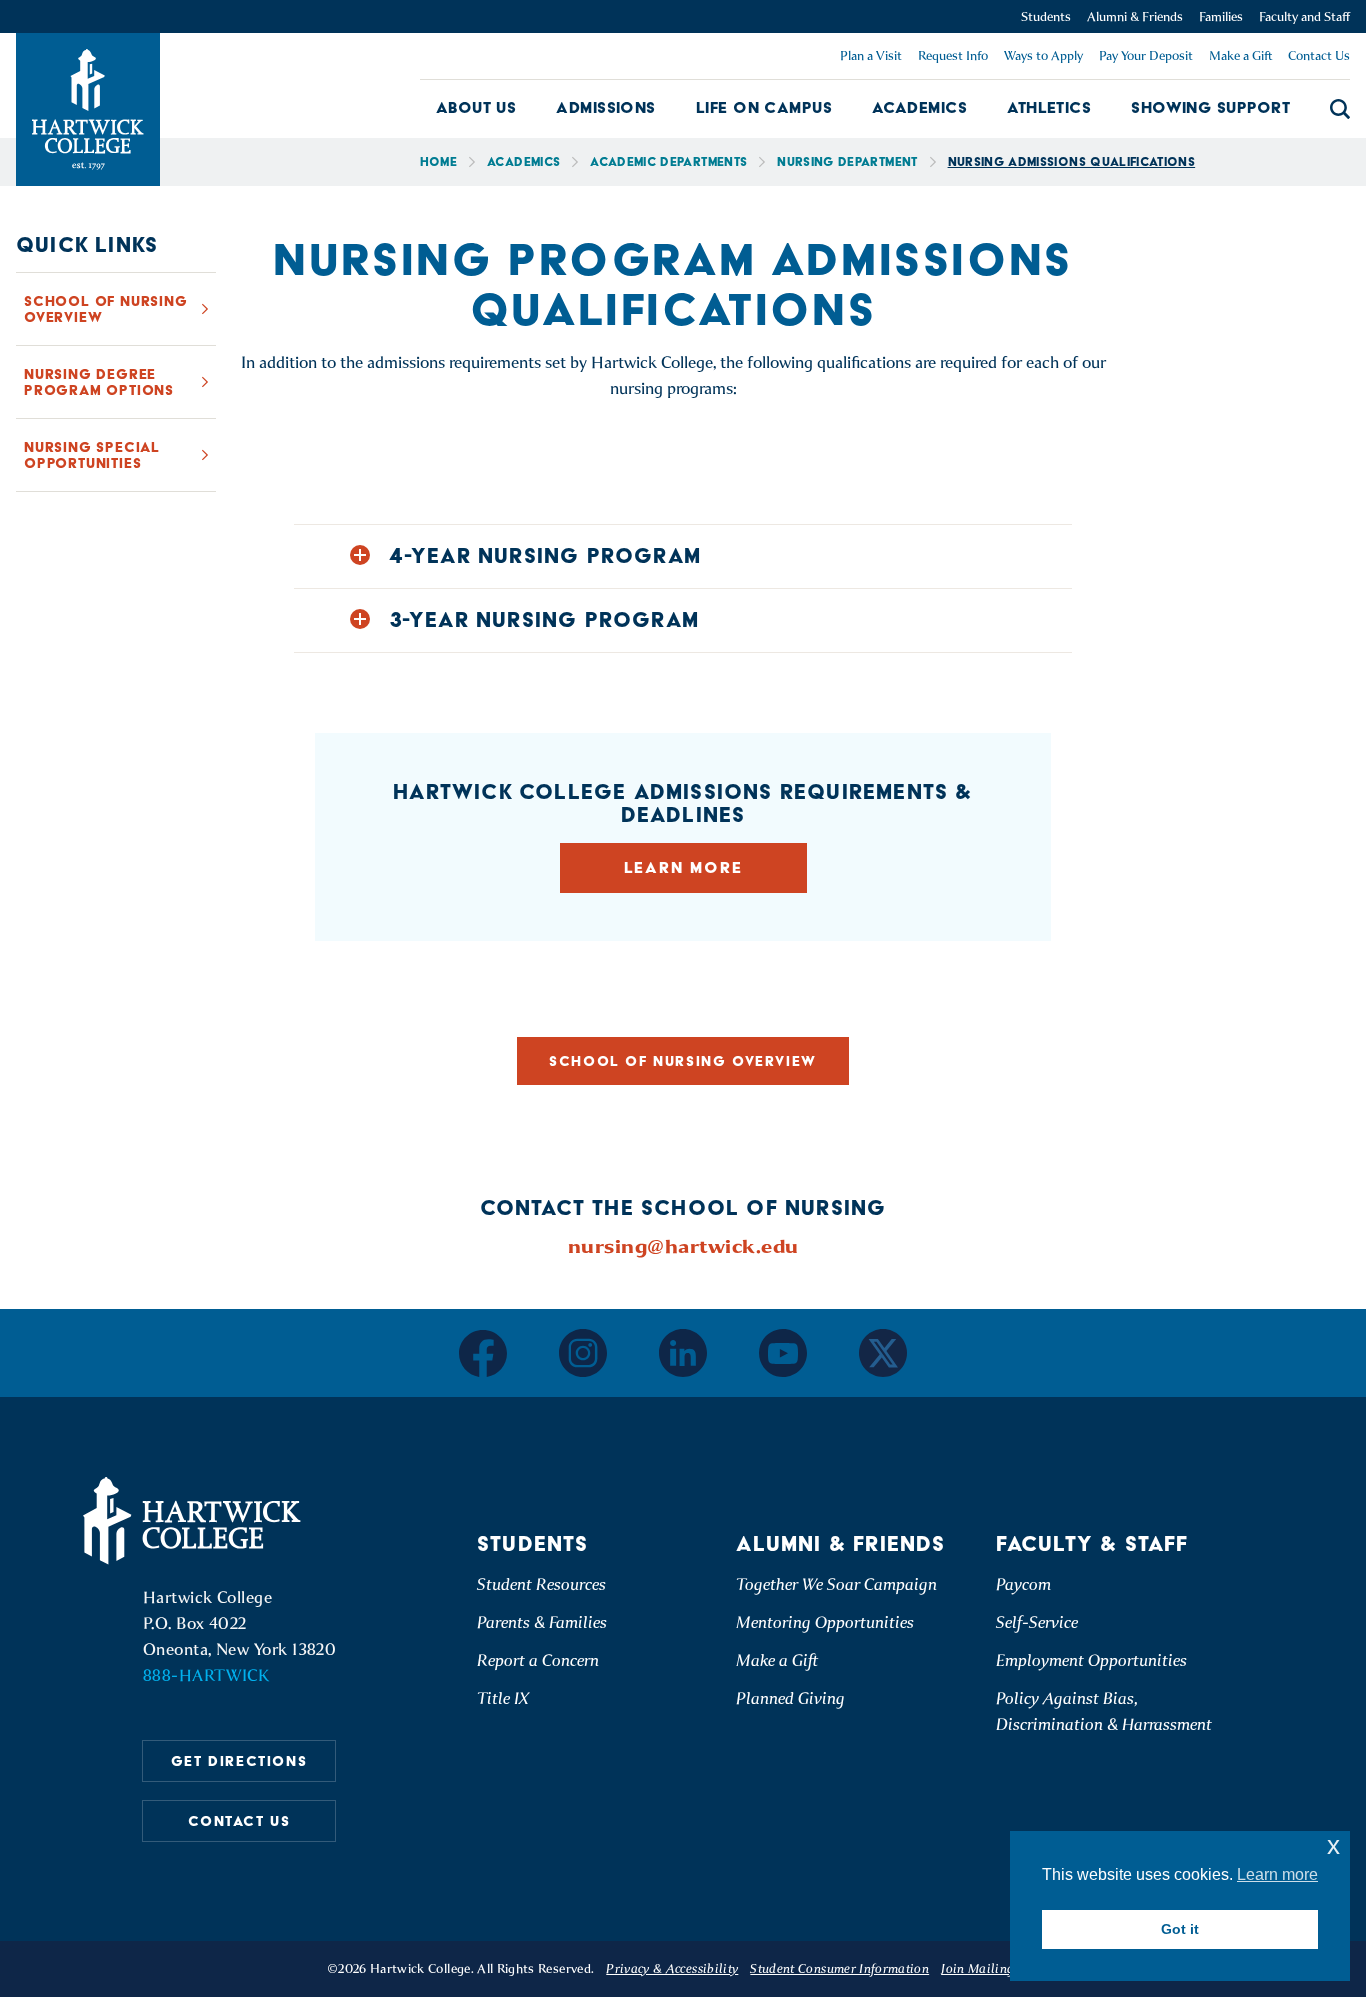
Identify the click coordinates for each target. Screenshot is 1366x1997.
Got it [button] (1180, 1929)
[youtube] (783, 1353)
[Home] (195, 1521)
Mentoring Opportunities (825, 1622)
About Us (476, 107)
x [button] (1333, 1845)
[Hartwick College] (88, 109)
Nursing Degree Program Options (99, 382)
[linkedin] (683, 1353)
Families (1221, 16)
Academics (919, 107)
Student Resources (541, 1584)
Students (1046, 16)
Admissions (606, 107)
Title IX (503, 1698)
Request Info (953, 55)
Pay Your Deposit (1146, 55)
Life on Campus (764, 107)
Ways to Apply (1043, 55)
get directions (239, 1761)
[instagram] (583, 1353)
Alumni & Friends (1135, 16)
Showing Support (1210, 107)
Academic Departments (668, 161)
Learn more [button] (1277, 1874)
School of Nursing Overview (106, 309)
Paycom (1023, 1584)
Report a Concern (538, 1660)
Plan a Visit (871, 55)
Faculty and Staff (1304, 16)
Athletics (1049, 107)
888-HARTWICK (206, 1675)
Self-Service (1037, 1622)
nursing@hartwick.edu (683, 1247)
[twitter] (883, 1353)
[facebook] (483, 1353)
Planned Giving (790, 1698)
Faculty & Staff (1092, 1543)
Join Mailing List (990, 1968)
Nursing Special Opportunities (92, 455)
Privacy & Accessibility (672, 1968)
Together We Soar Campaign (836, 1584)
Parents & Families (542, 1622)
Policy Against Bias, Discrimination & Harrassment (1104, 1711)
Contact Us (1319, 55)
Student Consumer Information (839, 1968)
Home (438, 161)
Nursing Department (847, 161)
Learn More (683, 867)
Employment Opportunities (1091, 1660)
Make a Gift (1240, 55)
